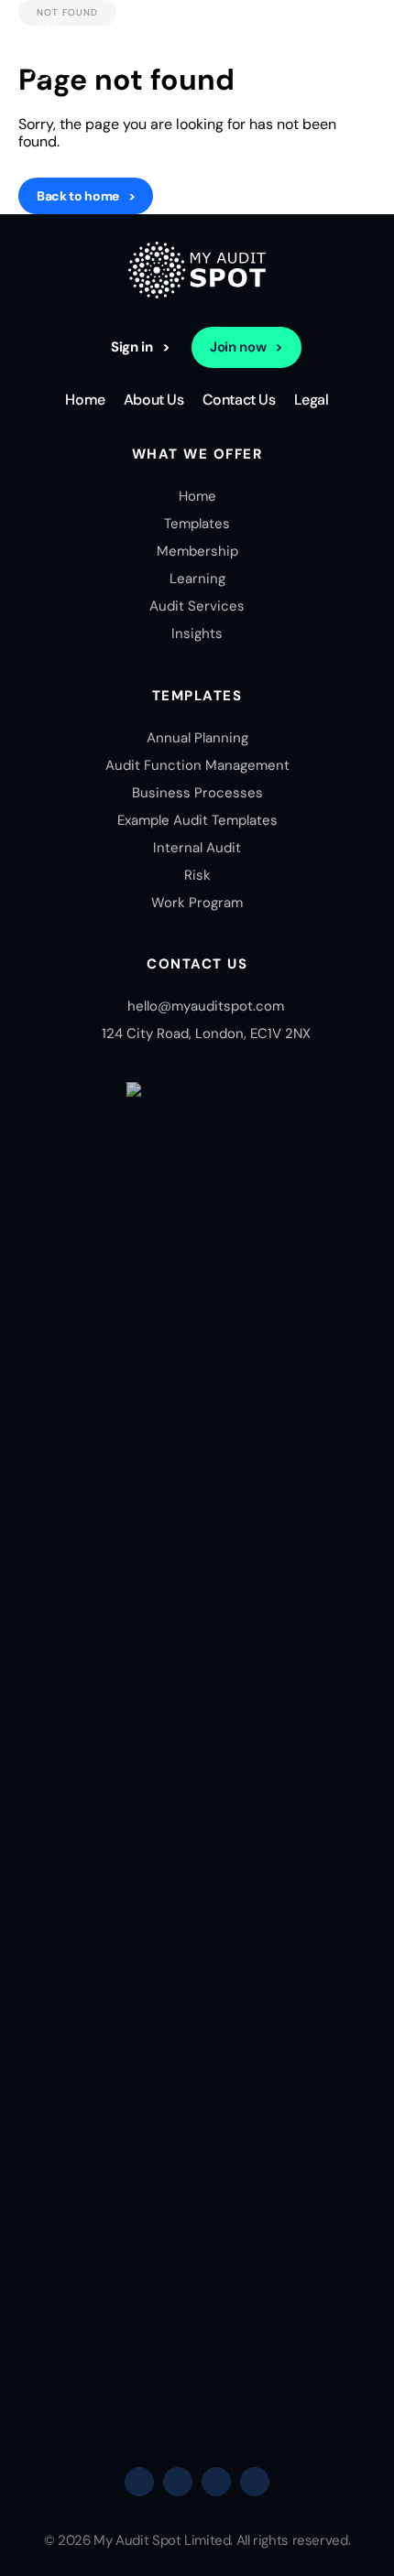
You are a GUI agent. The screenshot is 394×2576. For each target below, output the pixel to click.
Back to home (78, 196)
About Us (154, 400)
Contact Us (239, 400)
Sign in (131, 347)
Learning (197, 579)
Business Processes (197, 793)
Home (85, 400)
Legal (312, 400)
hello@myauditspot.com (206, 1006)
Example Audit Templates (197, 820)
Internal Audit (197, 848)
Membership (197, 551)
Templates (197, 524)
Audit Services (197, 606)
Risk (197, 875)
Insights (197, 633)
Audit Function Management (197, 765)
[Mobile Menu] (362, 53)
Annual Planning (197, 738)
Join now (238, 347)
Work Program (197, 903)
